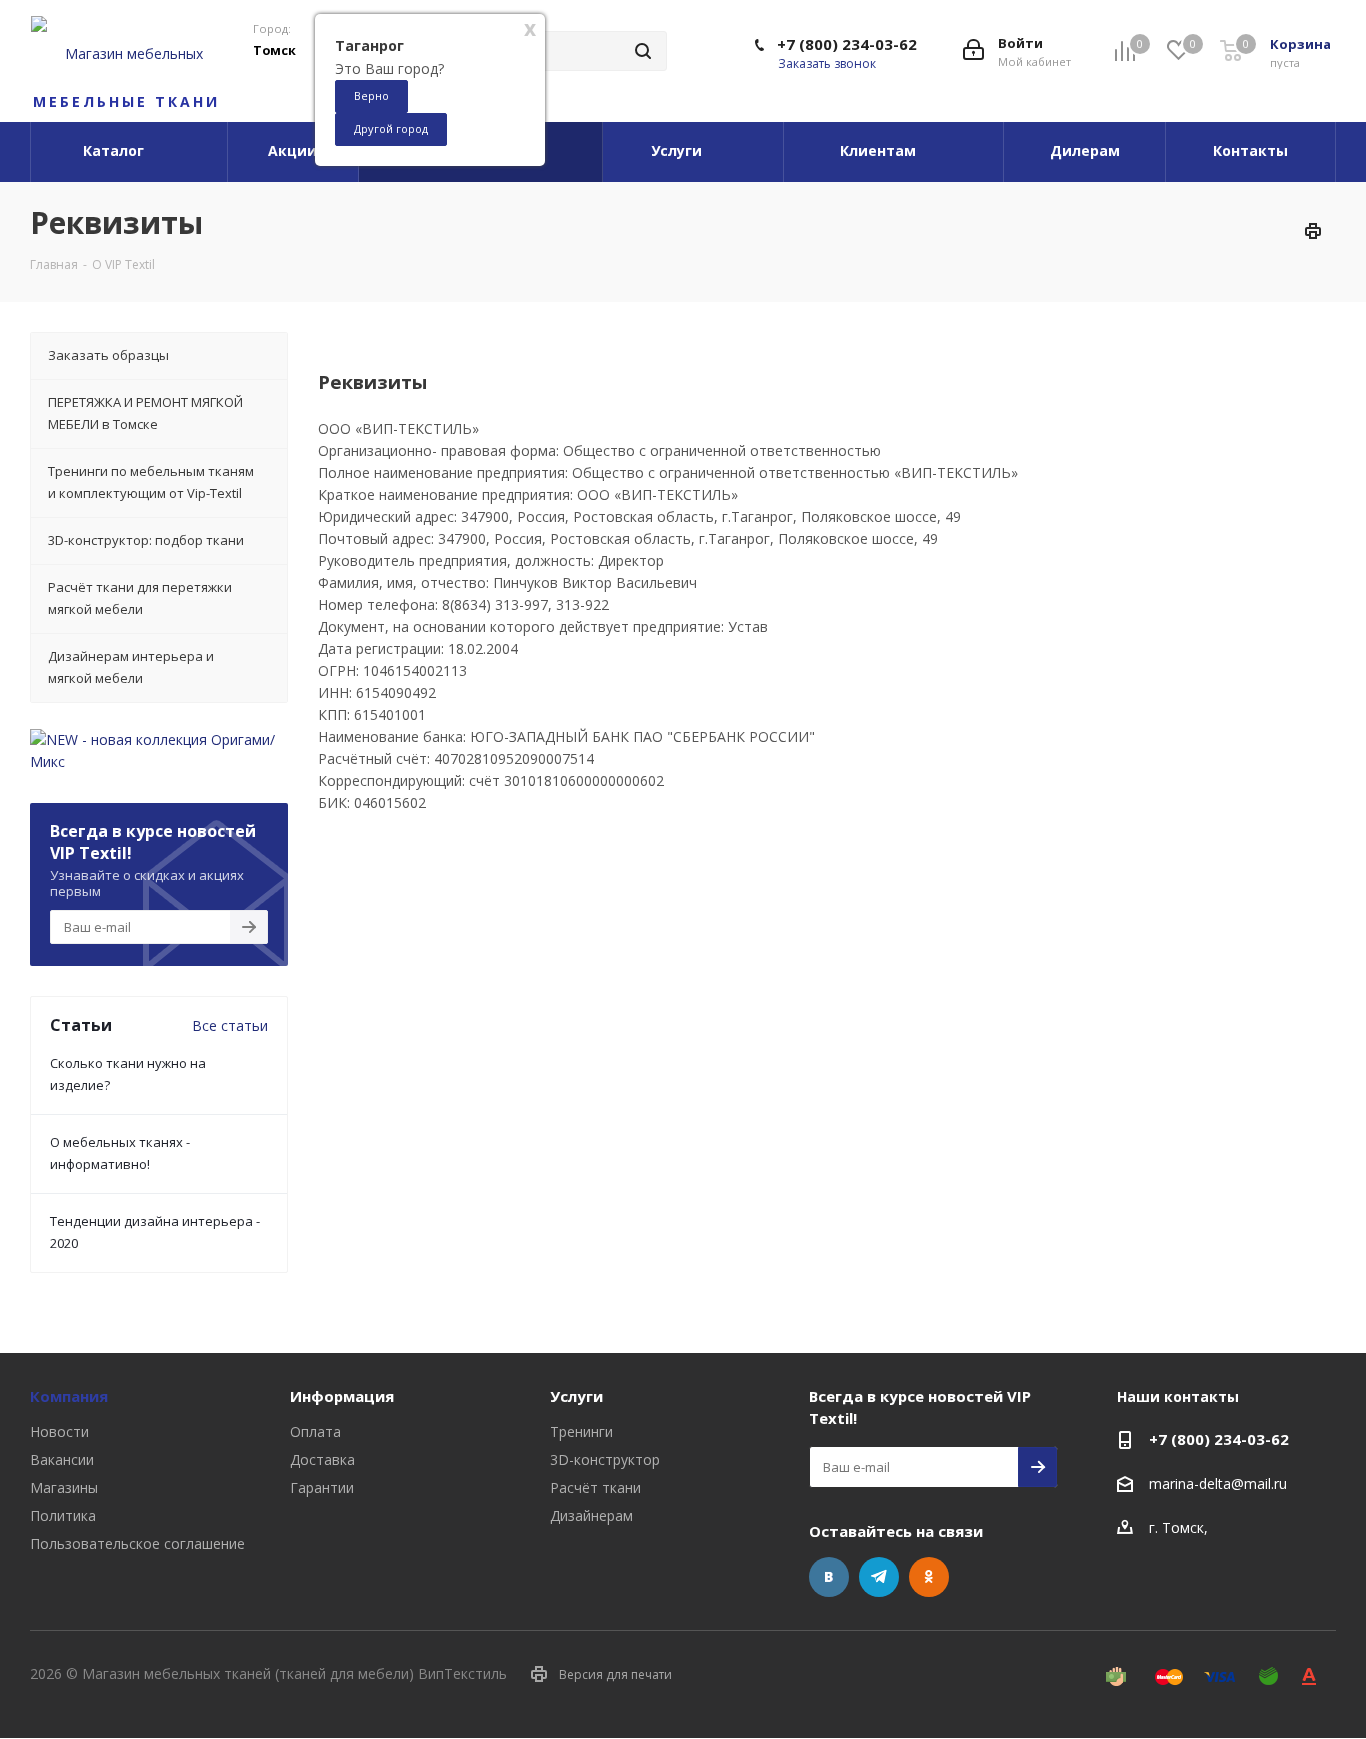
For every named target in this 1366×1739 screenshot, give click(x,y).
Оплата (315, 1431)
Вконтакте (829, 1577)
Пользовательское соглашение (137, 1543)
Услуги (576, 1396)
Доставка (322, 1459)
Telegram (879, 1577)
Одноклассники (929, 1577)
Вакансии (62, 1459)
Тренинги (581, 1431)
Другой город (391, 128)
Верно (371, 95)
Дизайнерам (591, 1515)
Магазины (64, 1487)
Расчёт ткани (595, 1487)
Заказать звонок (827, 63)
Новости (59, 1431)
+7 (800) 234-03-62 (847, 44)
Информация (342, 1396)
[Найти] (643, 51)
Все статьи (230, 1025)
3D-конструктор (605, 1459)
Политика (63, 1515)
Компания (69, 1396)
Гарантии (322, 1487)
